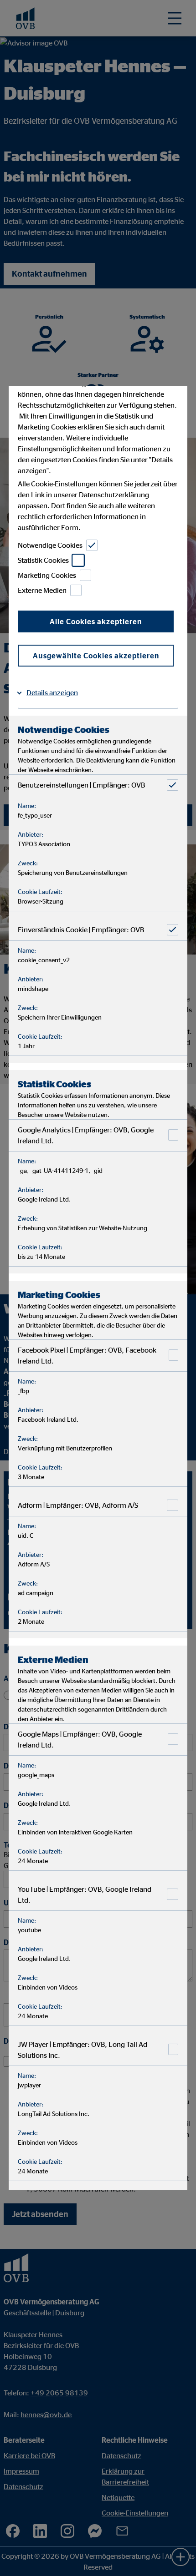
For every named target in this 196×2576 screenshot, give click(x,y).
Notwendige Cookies (50, 545)
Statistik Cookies (43, 560)
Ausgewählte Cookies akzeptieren (96, 656)
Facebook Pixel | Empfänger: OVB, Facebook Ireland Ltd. (87, 1355)
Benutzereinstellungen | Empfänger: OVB (81, 785)
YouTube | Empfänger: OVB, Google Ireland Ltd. (85, 1894)
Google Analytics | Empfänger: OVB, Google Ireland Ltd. (86, 1135)
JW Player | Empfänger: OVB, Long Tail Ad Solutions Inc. (83, 2050)
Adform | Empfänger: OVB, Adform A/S (78, 1505)
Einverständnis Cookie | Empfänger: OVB (81, 929)
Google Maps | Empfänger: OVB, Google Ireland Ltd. (80, 1739)
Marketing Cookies (47, 575)
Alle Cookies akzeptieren (96, 621)
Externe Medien (42, 590)
